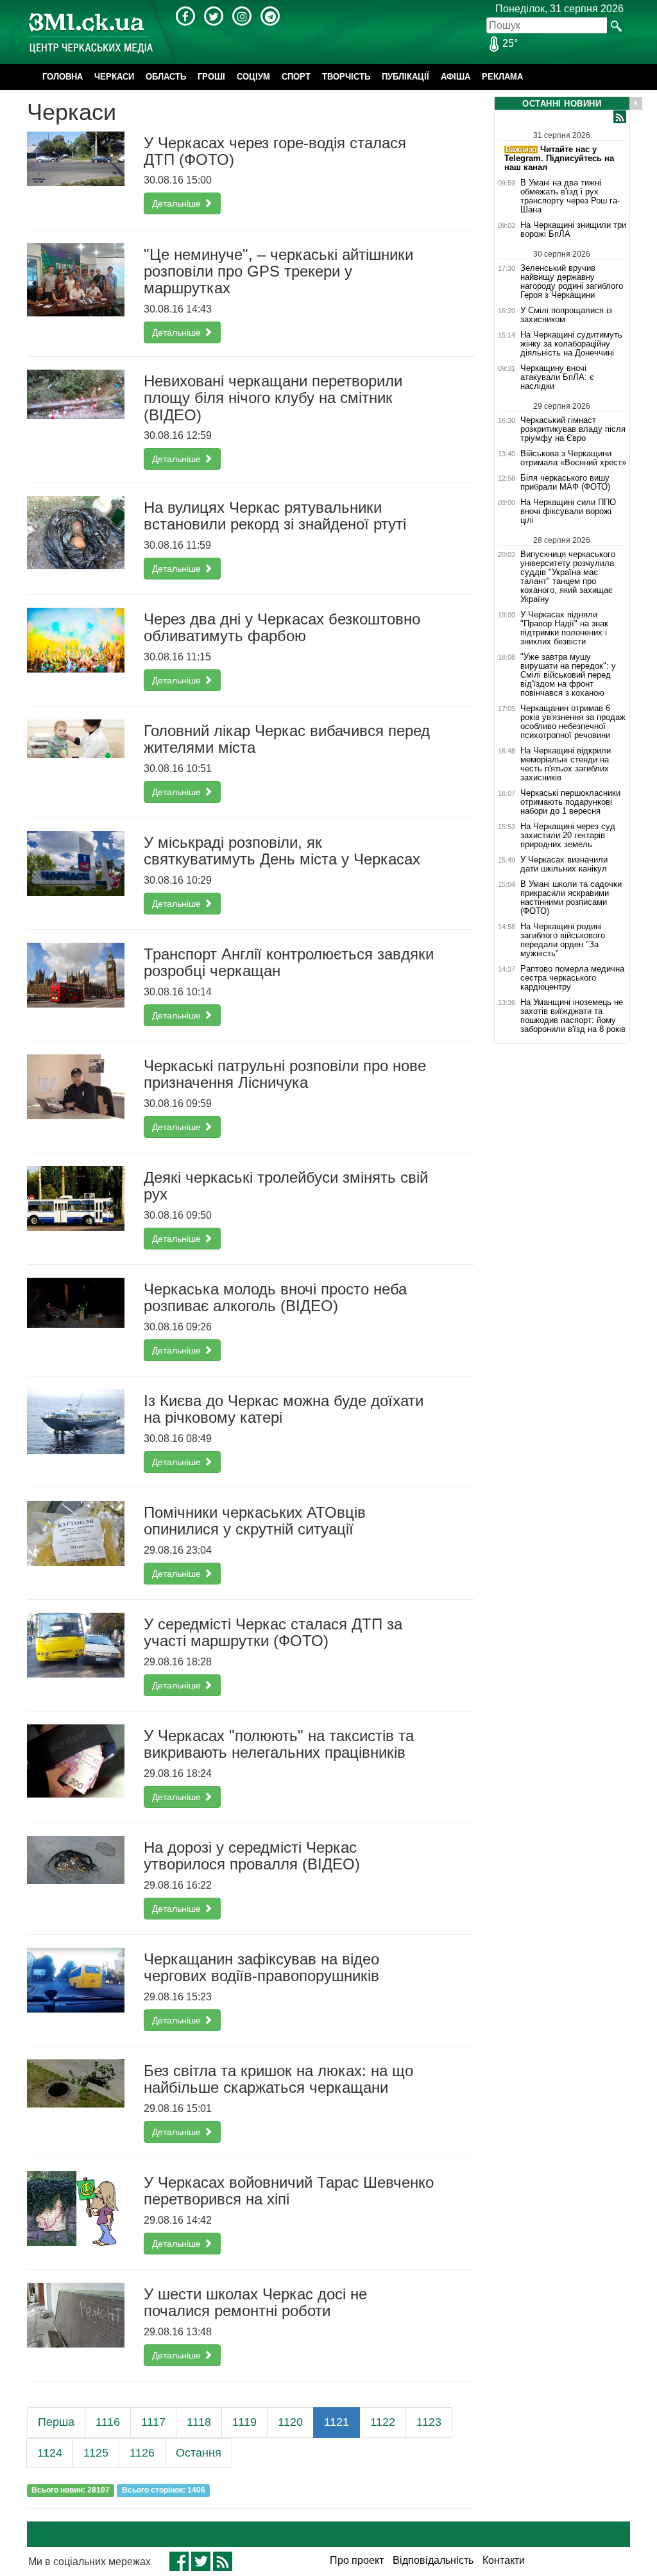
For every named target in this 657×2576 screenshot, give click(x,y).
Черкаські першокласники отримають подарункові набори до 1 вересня (570, 802)
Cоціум (253, 77)
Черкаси (114, 77)
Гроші (211, 77)
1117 (153, 2422)
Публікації (405, 77)
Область (166, 77)
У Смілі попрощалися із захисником (566, 315)
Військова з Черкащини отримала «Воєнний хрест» (573, 458)
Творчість (346, 77)
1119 (244, 2422)
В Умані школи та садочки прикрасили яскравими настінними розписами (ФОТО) (571, 898)
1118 (199, 2422)
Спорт (296, 77)
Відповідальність (433, 2560)
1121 (337, 2422)
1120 (290, 2422)
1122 (383, 2422)
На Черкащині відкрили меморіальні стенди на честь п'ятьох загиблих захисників (566, 764)
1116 (108, 2422)
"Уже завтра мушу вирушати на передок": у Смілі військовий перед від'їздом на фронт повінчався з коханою (568, 675)
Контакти (504, 2560)
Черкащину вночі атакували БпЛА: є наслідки (557, 377)
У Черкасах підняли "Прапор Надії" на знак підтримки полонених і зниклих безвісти (564, 628)
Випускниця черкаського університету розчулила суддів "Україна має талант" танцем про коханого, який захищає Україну (568, 577)
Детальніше (178, 203)
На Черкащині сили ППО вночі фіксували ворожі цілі (568, 511)
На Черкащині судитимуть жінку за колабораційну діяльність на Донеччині (571, 344)
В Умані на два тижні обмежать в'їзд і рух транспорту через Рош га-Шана (570, 196)
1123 (429, 2422)
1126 (142, 2453)
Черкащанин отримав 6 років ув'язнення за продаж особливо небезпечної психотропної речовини (573, 722)
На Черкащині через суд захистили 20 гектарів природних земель (568, 836)
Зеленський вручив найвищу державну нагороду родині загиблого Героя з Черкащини (572, 281)
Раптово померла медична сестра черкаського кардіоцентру (572, 978)
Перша (56, 2422)
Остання (199, 2453)
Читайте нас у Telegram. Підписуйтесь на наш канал (559, 158)
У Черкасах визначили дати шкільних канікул (564, 864)
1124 (50, 2453)
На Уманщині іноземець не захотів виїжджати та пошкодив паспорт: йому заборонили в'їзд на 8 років (573, 1016)
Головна (63, 77)
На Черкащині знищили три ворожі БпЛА (573, 230)
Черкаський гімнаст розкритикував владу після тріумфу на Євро (573, 429)
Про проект (357, 2560)
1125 (96, 2453)
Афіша (456, 77)
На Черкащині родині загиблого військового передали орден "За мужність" (563, 940)
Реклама (502, 77)
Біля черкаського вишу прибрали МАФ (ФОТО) (565, 483)
